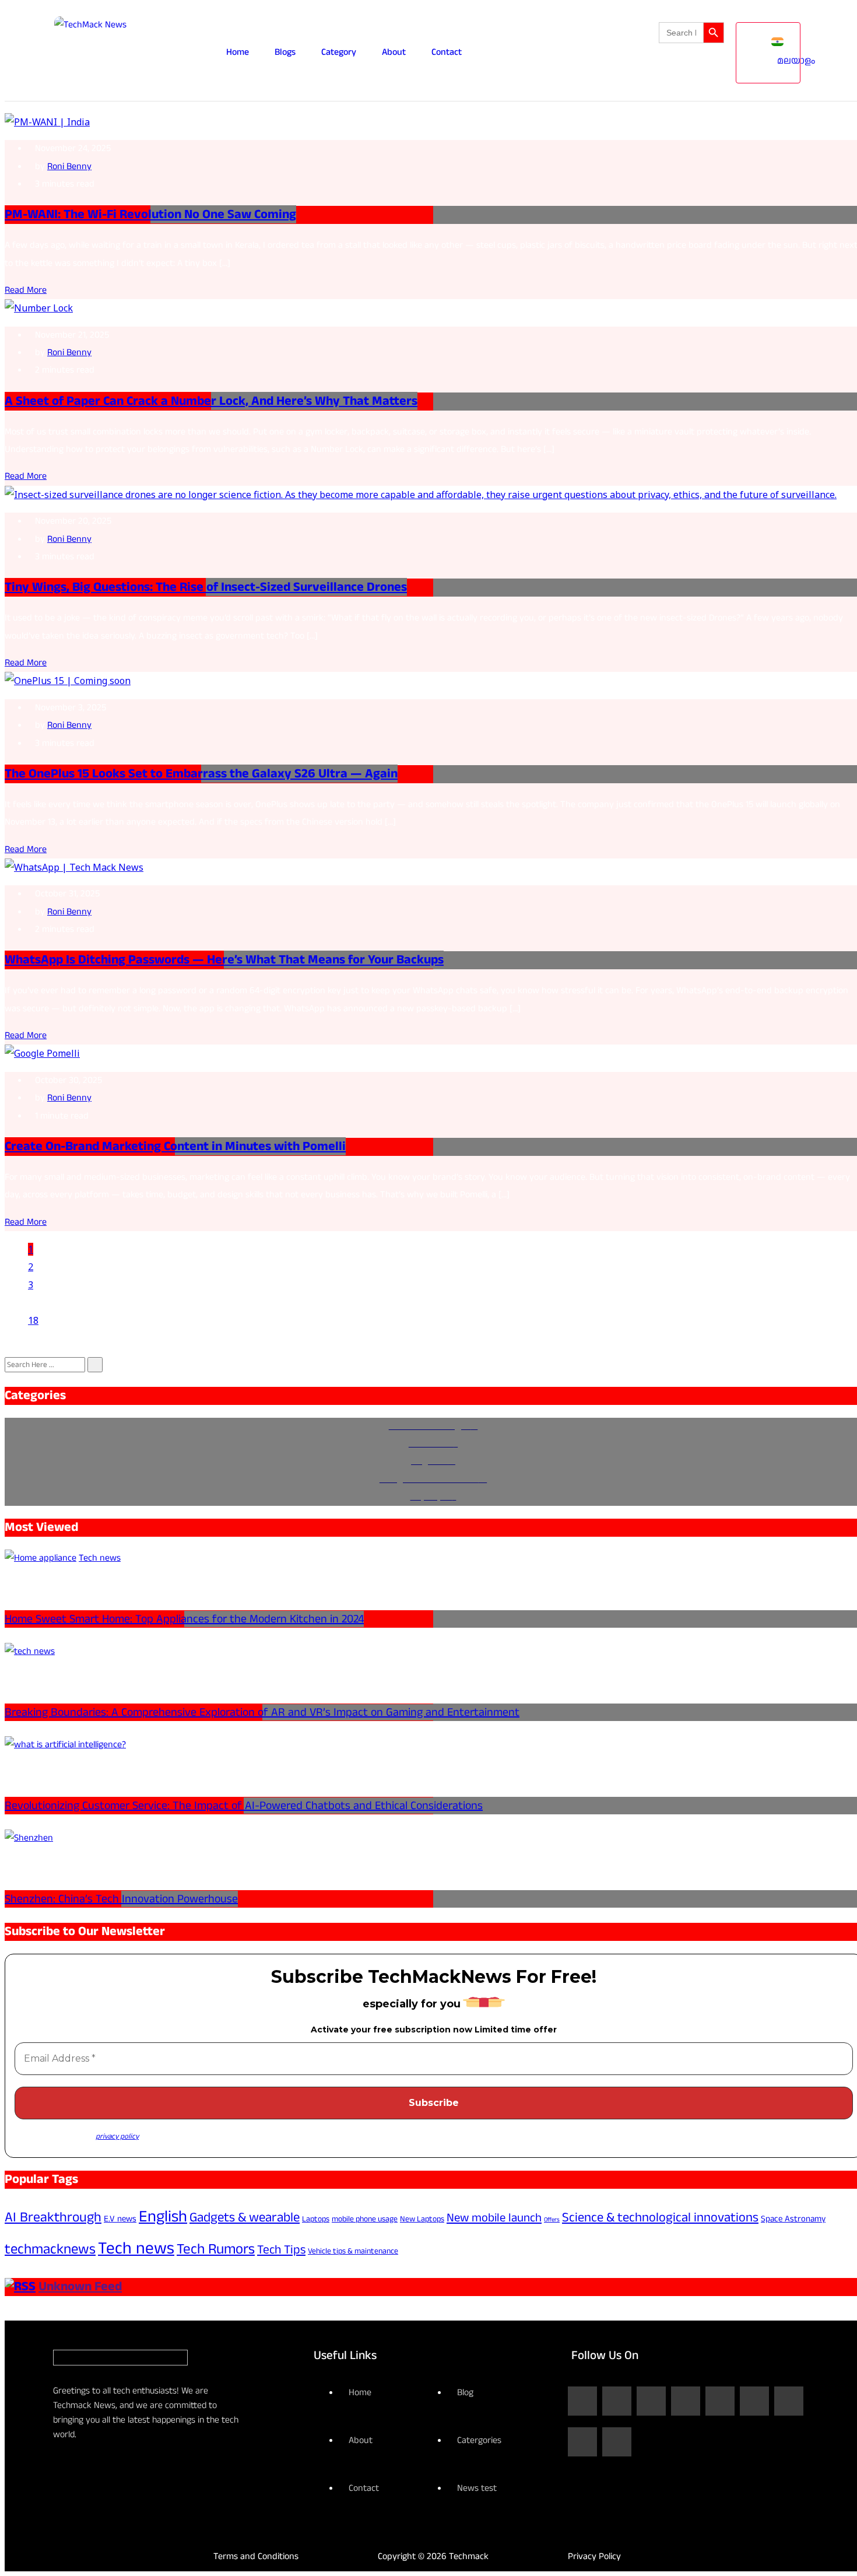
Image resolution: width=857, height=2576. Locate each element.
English (163, 2217)
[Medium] (617, 2442)
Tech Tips (281, 2250)
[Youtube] (651, 2401)
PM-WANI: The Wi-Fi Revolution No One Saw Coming (150, 214)
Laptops (316, 2219)
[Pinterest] (789, 2401)
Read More (26, 290)
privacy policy (117, 2136)
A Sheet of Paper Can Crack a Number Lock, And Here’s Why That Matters (211, 401)
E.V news (120, 2219)
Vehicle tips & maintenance (353, 2251)
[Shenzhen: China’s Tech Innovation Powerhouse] (29, 1838)
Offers (552, 2219)
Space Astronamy (793, 2219)
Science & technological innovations (660, 2217)
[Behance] (582, 2442)
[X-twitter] (686, 2401)
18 (33, 1320)
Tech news (136, 2248)
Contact (447, 52)
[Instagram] (617, 2401)
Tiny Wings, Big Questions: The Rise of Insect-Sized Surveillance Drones (206, 587)
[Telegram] (754, 2401)
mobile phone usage (365, 2219)
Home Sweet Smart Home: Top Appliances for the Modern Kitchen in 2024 (184, 1619)
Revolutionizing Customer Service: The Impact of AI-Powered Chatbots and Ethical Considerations (244, 1806)
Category (339, 52)
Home (238, 52)
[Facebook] (582, 2401)
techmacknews (50, 2249)
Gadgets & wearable (245, 2217)
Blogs (285, 52)
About (394, 52)
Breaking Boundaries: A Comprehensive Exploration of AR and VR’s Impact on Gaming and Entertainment (262, 1712)
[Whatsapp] (720, 2401)
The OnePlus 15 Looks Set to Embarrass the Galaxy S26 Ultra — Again (201, 774)
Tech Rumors (216, 2249)
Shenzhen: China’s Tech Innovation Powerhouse (121, 1899)
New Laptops (422, 2219)
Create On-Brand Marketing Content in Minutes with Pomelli (175, 1146)
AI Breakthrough (53, 2217)
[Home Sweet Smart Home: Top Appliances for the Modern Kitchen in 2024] (41, 1558)
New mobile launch (494, 2218)
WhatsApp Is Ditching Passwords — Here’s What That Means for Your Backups (224, 960)
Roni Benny (69, 167)
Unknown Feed (80, 2286)
